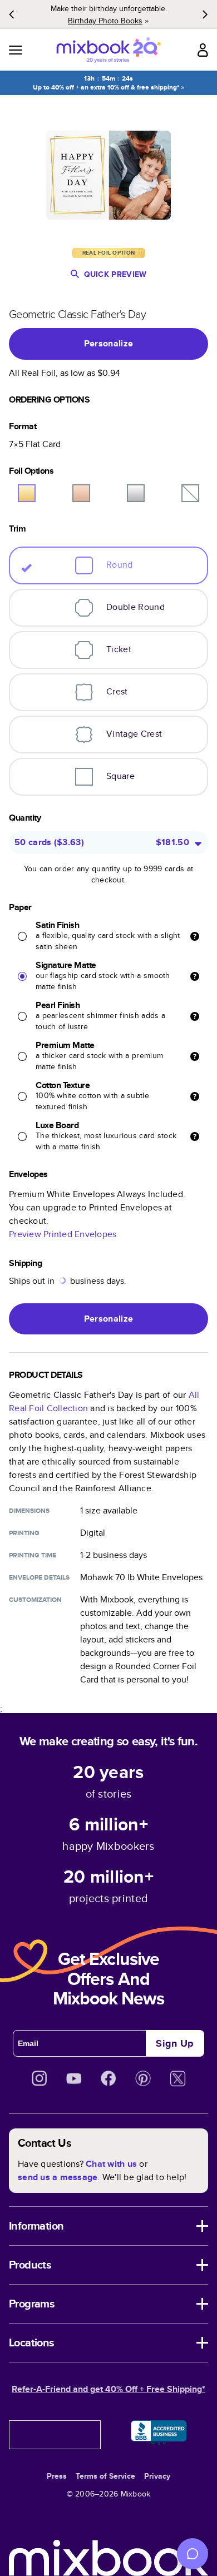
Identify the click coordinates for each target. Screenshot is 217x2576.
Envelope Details (39, 1577)
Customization (35, 1600)
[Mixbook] (108, 50)
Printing (24, 1533)
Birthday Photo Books (105, 21)
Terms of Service (105, 2476)
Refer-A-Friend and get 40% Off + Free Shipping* (108, 2389)
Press (57, 2476)
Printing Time (33, 1555)
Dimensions (29, 1511)
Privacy (157, 2476)
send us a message (58, 2177)
